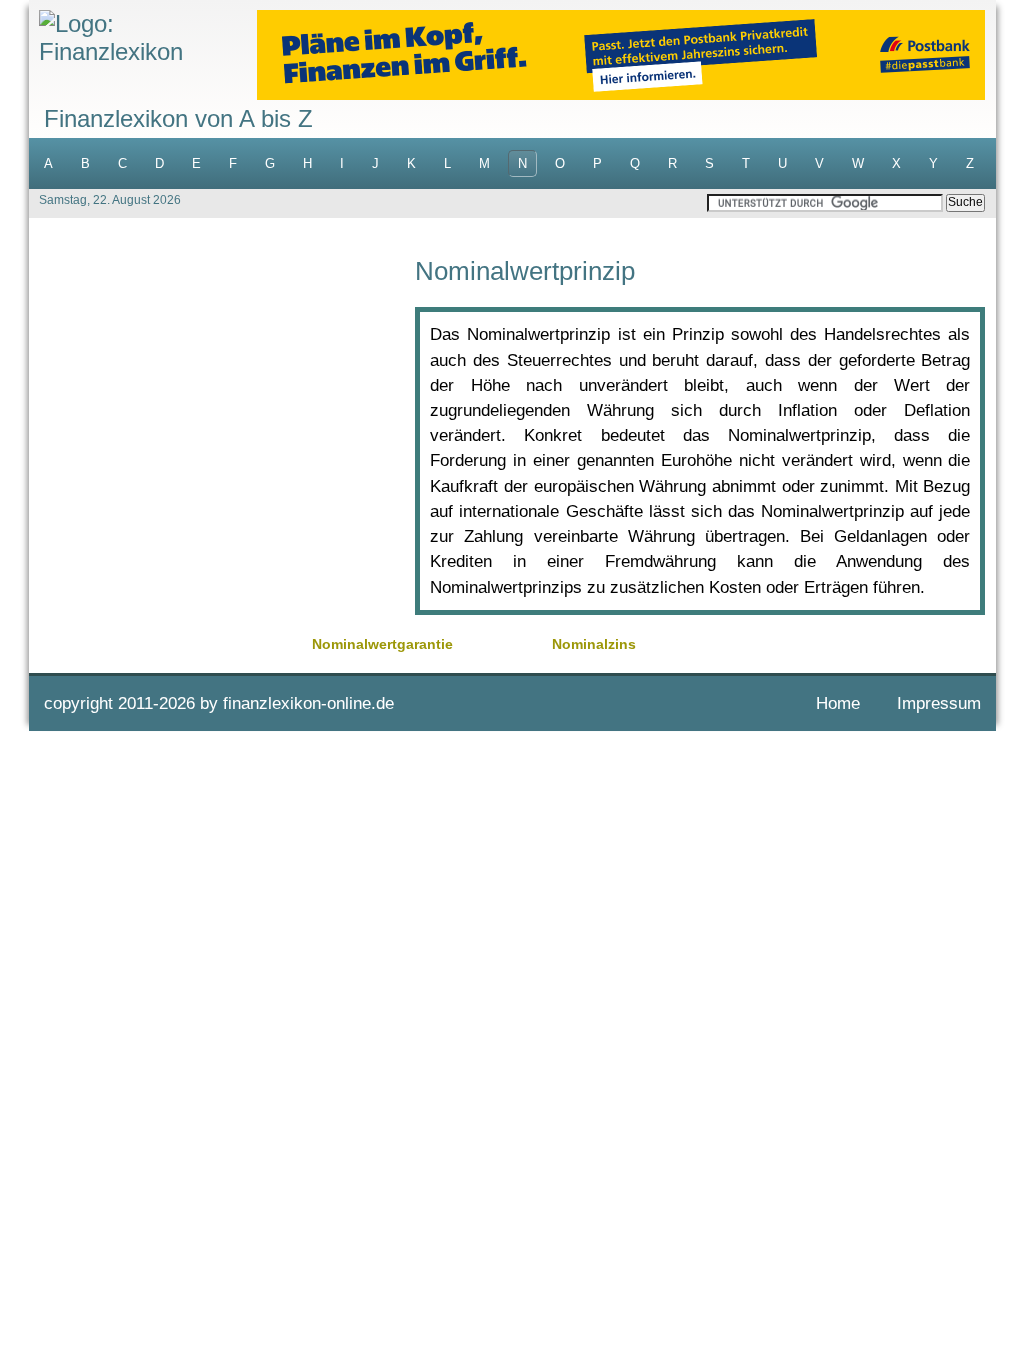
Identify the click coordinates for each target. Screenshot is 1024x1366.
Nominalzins (594, 644)
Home (838, 703)
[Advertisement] (222, 398)
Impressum (939, 703)
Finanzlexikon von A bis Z (178, 118)
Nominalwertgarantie (382, 644)
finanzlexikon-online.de (308, 703)
